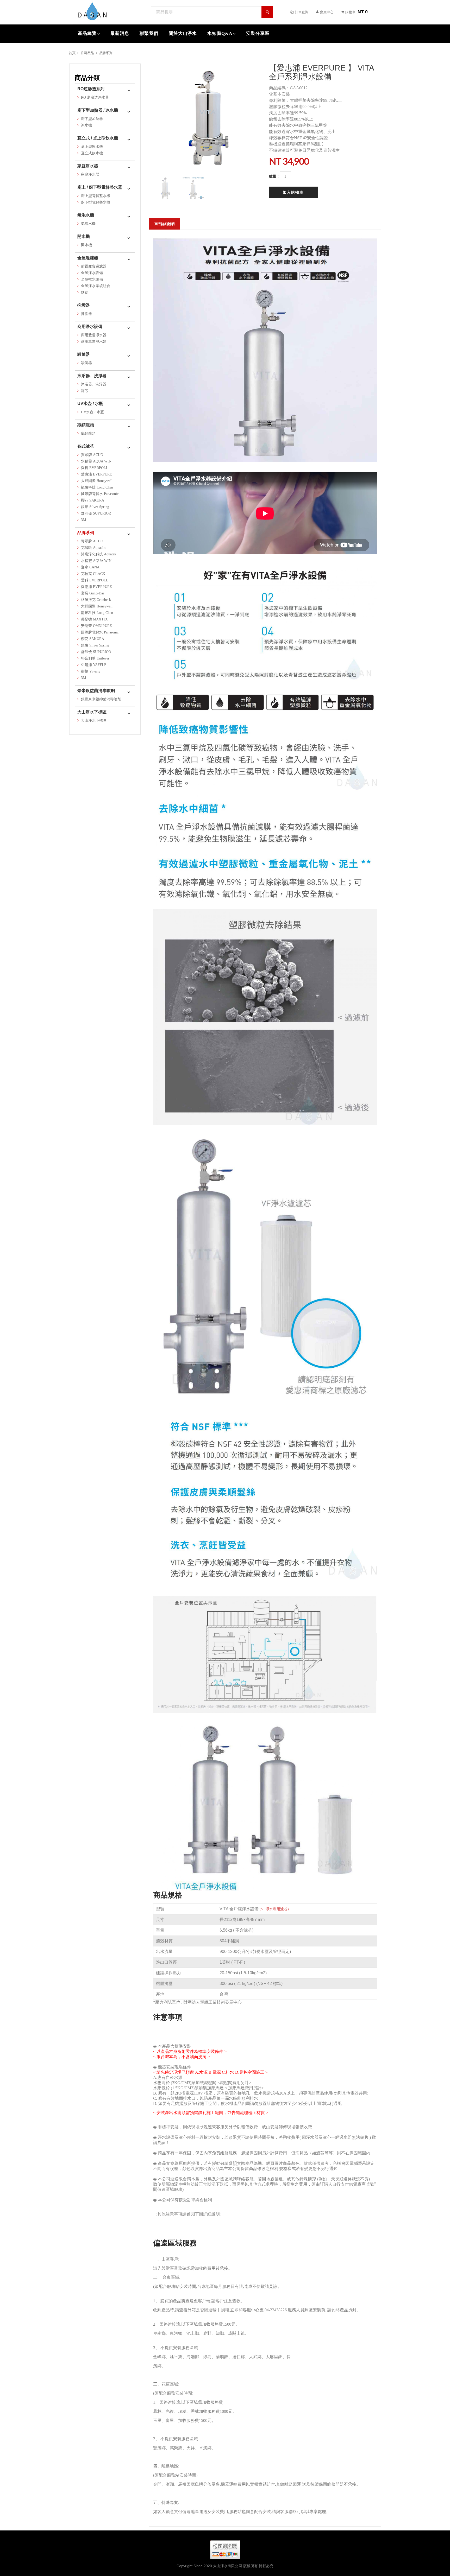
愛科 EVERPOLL (95, 468)
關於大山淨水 (183, 33)
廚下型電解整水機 (96, 202)
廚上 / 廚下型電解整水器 (100, 187)
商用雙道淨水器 (94, 335)
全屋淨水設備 (92, 273)
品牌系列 (106, 53)
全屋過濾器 (88, 258)
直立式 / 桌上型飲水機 (98, 138)
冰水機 (86, 125)
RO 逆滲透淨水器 (95, 97)
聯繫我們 (149, 33)
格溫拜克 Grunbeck (96, 600)
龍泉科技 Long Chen (97, 487)
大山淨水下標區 (92, 712)
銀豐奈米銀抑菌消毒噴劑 (101, 699)
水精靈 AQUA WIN (96, 461)
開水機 (84, 236)
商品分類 (87, 78)
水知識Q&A (220, 33)
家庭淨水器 (88, 166)
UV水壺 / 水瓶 (90, 404)
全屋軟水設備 (92, 279)
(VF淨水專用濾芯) (274, 1909)
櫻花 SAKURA (93, 500)
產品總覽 (87, 33)
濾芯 (85, 391)
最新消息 (120, 33)
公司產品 (87, 53)
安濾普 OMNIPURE (96, 626)
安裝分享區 (258, 33)
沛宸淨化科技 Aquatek (99, 554)
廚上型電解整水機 (96, 196)
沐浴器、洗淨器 (92, 376)
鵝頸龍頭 (86, 425)
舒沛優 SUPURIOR (96, 513)
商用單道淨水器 (94, 342)
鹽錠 (85, 292)
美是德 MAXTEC (95, 619)
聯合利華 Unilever (95, 658)
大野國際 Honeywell (97, 481)
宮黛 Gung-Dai (92, 593)
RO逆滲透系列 (91, 89)
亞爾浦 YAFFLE (94, 665)
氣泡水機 (86, 215)
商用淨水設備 (90, 326)
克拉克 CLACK (93, 574)
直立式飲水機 (92, 153)
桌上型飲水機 (92, 147)
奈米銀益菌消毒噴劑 (96, 691)
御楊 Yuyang (91, 671)
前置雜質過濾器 (94, 266)
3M (83, 520)
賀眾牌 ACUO (92, 455)
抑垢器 (84, 305)
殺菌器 (84, 354)
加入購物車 (293, 192)
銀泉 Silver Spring (95, 507)
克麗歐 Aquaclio (94, 548)
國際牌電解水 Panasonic (100, 494)
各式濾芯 (86, 446)
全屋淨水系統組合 (96, 286)
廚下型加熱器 (92, 119)
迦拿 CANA (90, 567)
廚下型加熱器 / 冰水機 (98, 110)
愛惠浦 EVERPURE (96, 474)
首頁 (72, 53)
